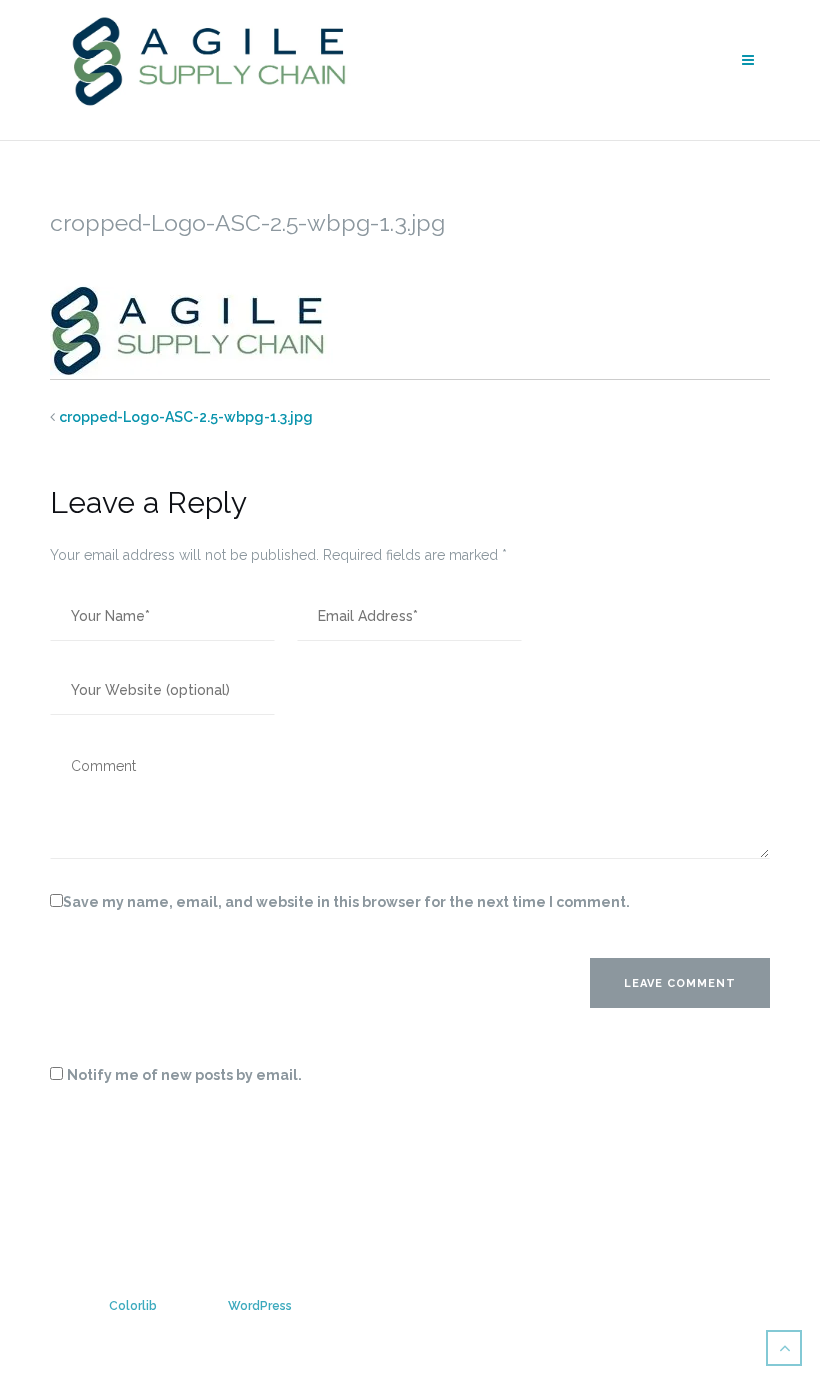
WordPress (260, 1306)
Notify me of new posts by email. (184, 1075)
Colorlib (133, 1306)
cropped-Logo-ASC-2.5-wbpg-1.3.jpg (186, 417)
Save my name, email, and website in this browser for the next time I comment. (346, 902)
